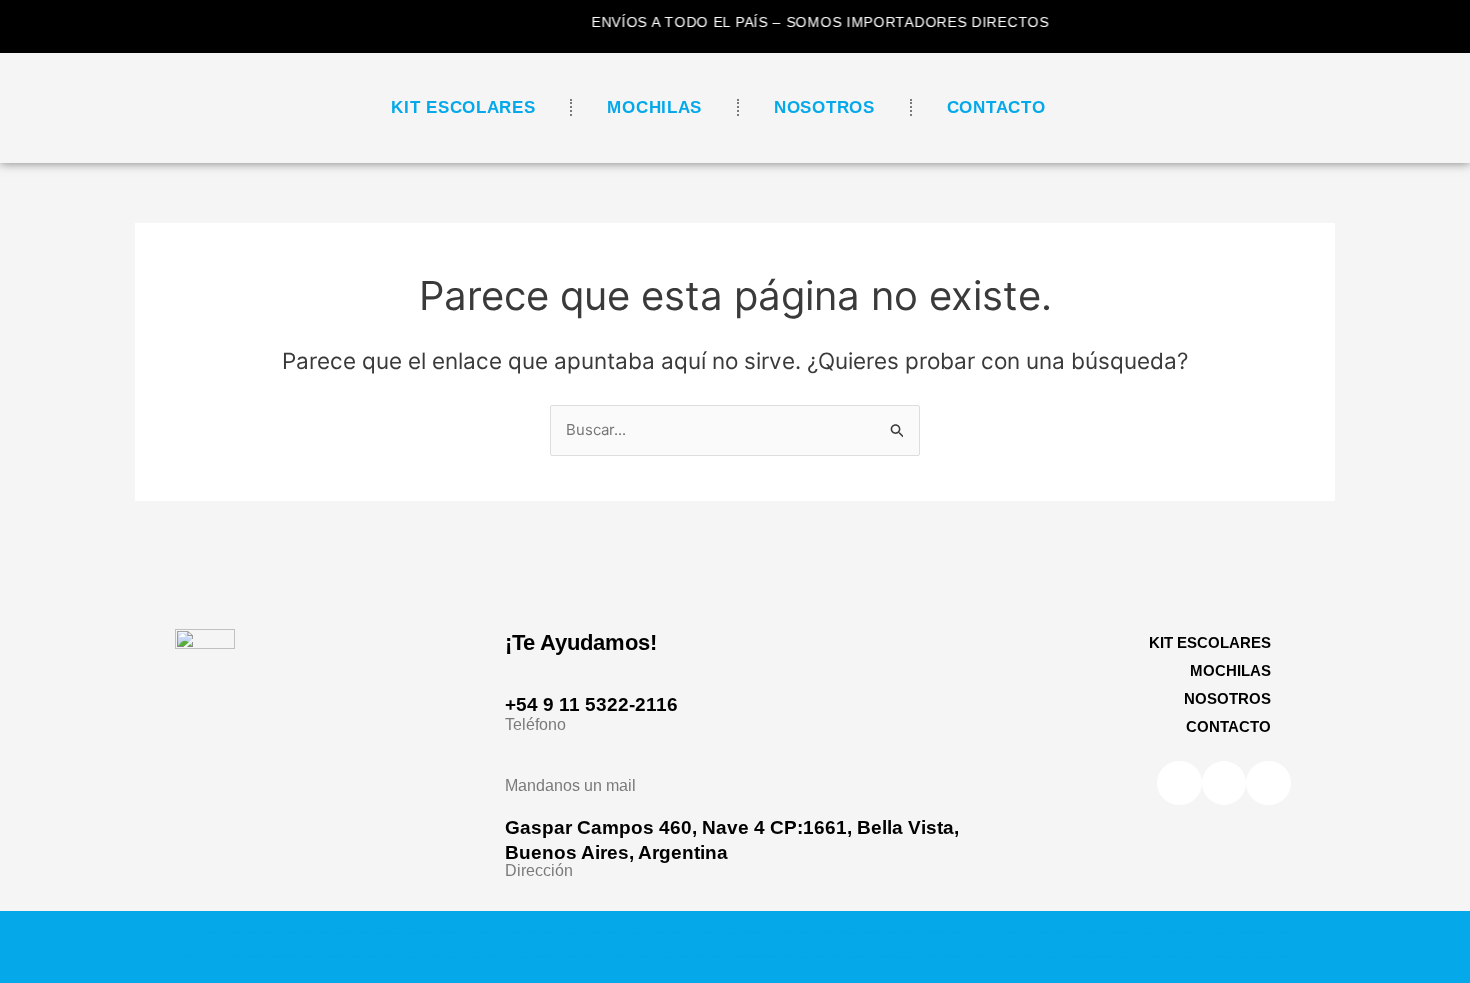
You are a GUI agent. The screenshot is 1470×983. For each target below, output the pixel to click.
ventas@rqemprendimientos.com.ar (669, 763)
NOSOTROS (824, 107)
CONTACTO (996, 107)
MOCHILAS (654, 107)
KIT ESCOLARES (463, 107)
